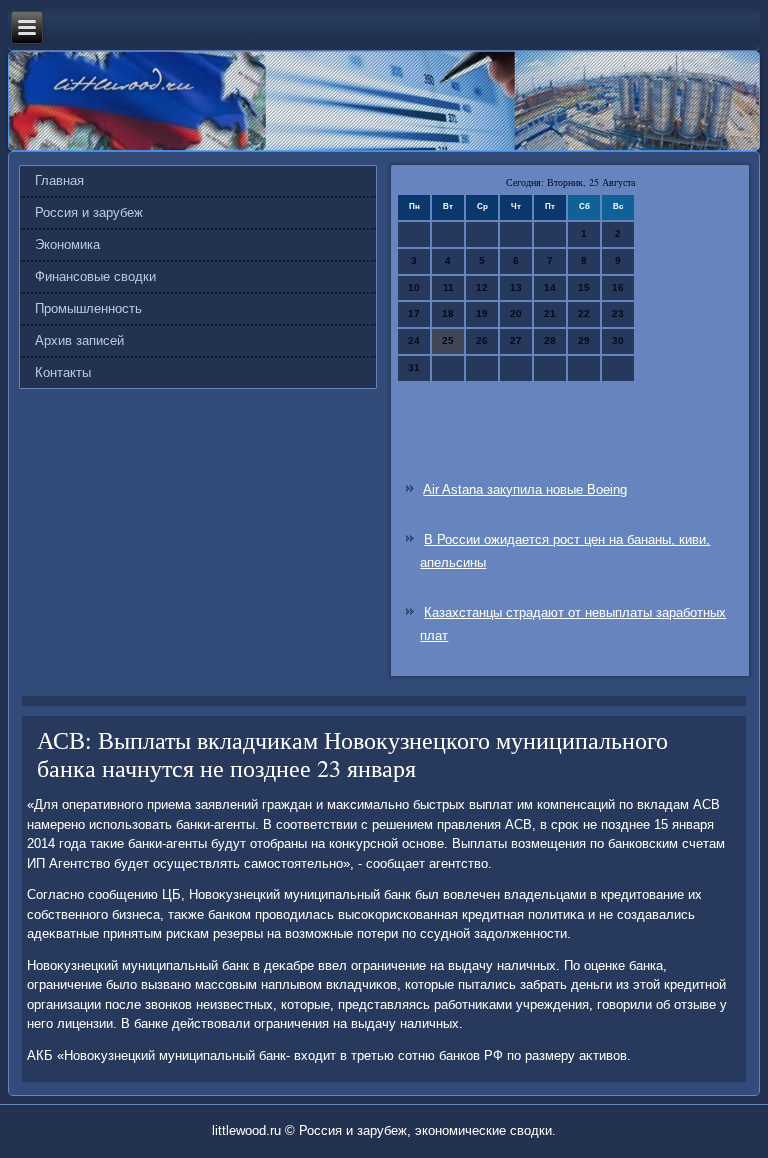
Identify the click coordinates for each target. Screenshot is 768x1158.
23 (618, 313)
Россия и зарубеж (89, 212)
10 (414, 287)
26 (482, 340)
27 (516, 340)
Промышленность (88, 308)
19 (482, 313)
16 (618, 287)
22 (584, 313)
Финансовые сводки (95, 276)
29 (584, 340)
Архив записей (79, 340)
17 (414, 313)
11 (448, 287)
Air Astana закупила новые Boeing (525, 489)
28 (550, 340)
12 (482, 287)
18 (448, 313)
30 (618, 340)
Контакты (63, 372)
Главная (59, 180)
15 (584, 287)
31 (414, 367)
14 (550, 287)
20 (516, 313)
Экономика (67, 244)
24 (414, 340)
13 (516, 287)
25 (448, 340)
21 (550, 313)
